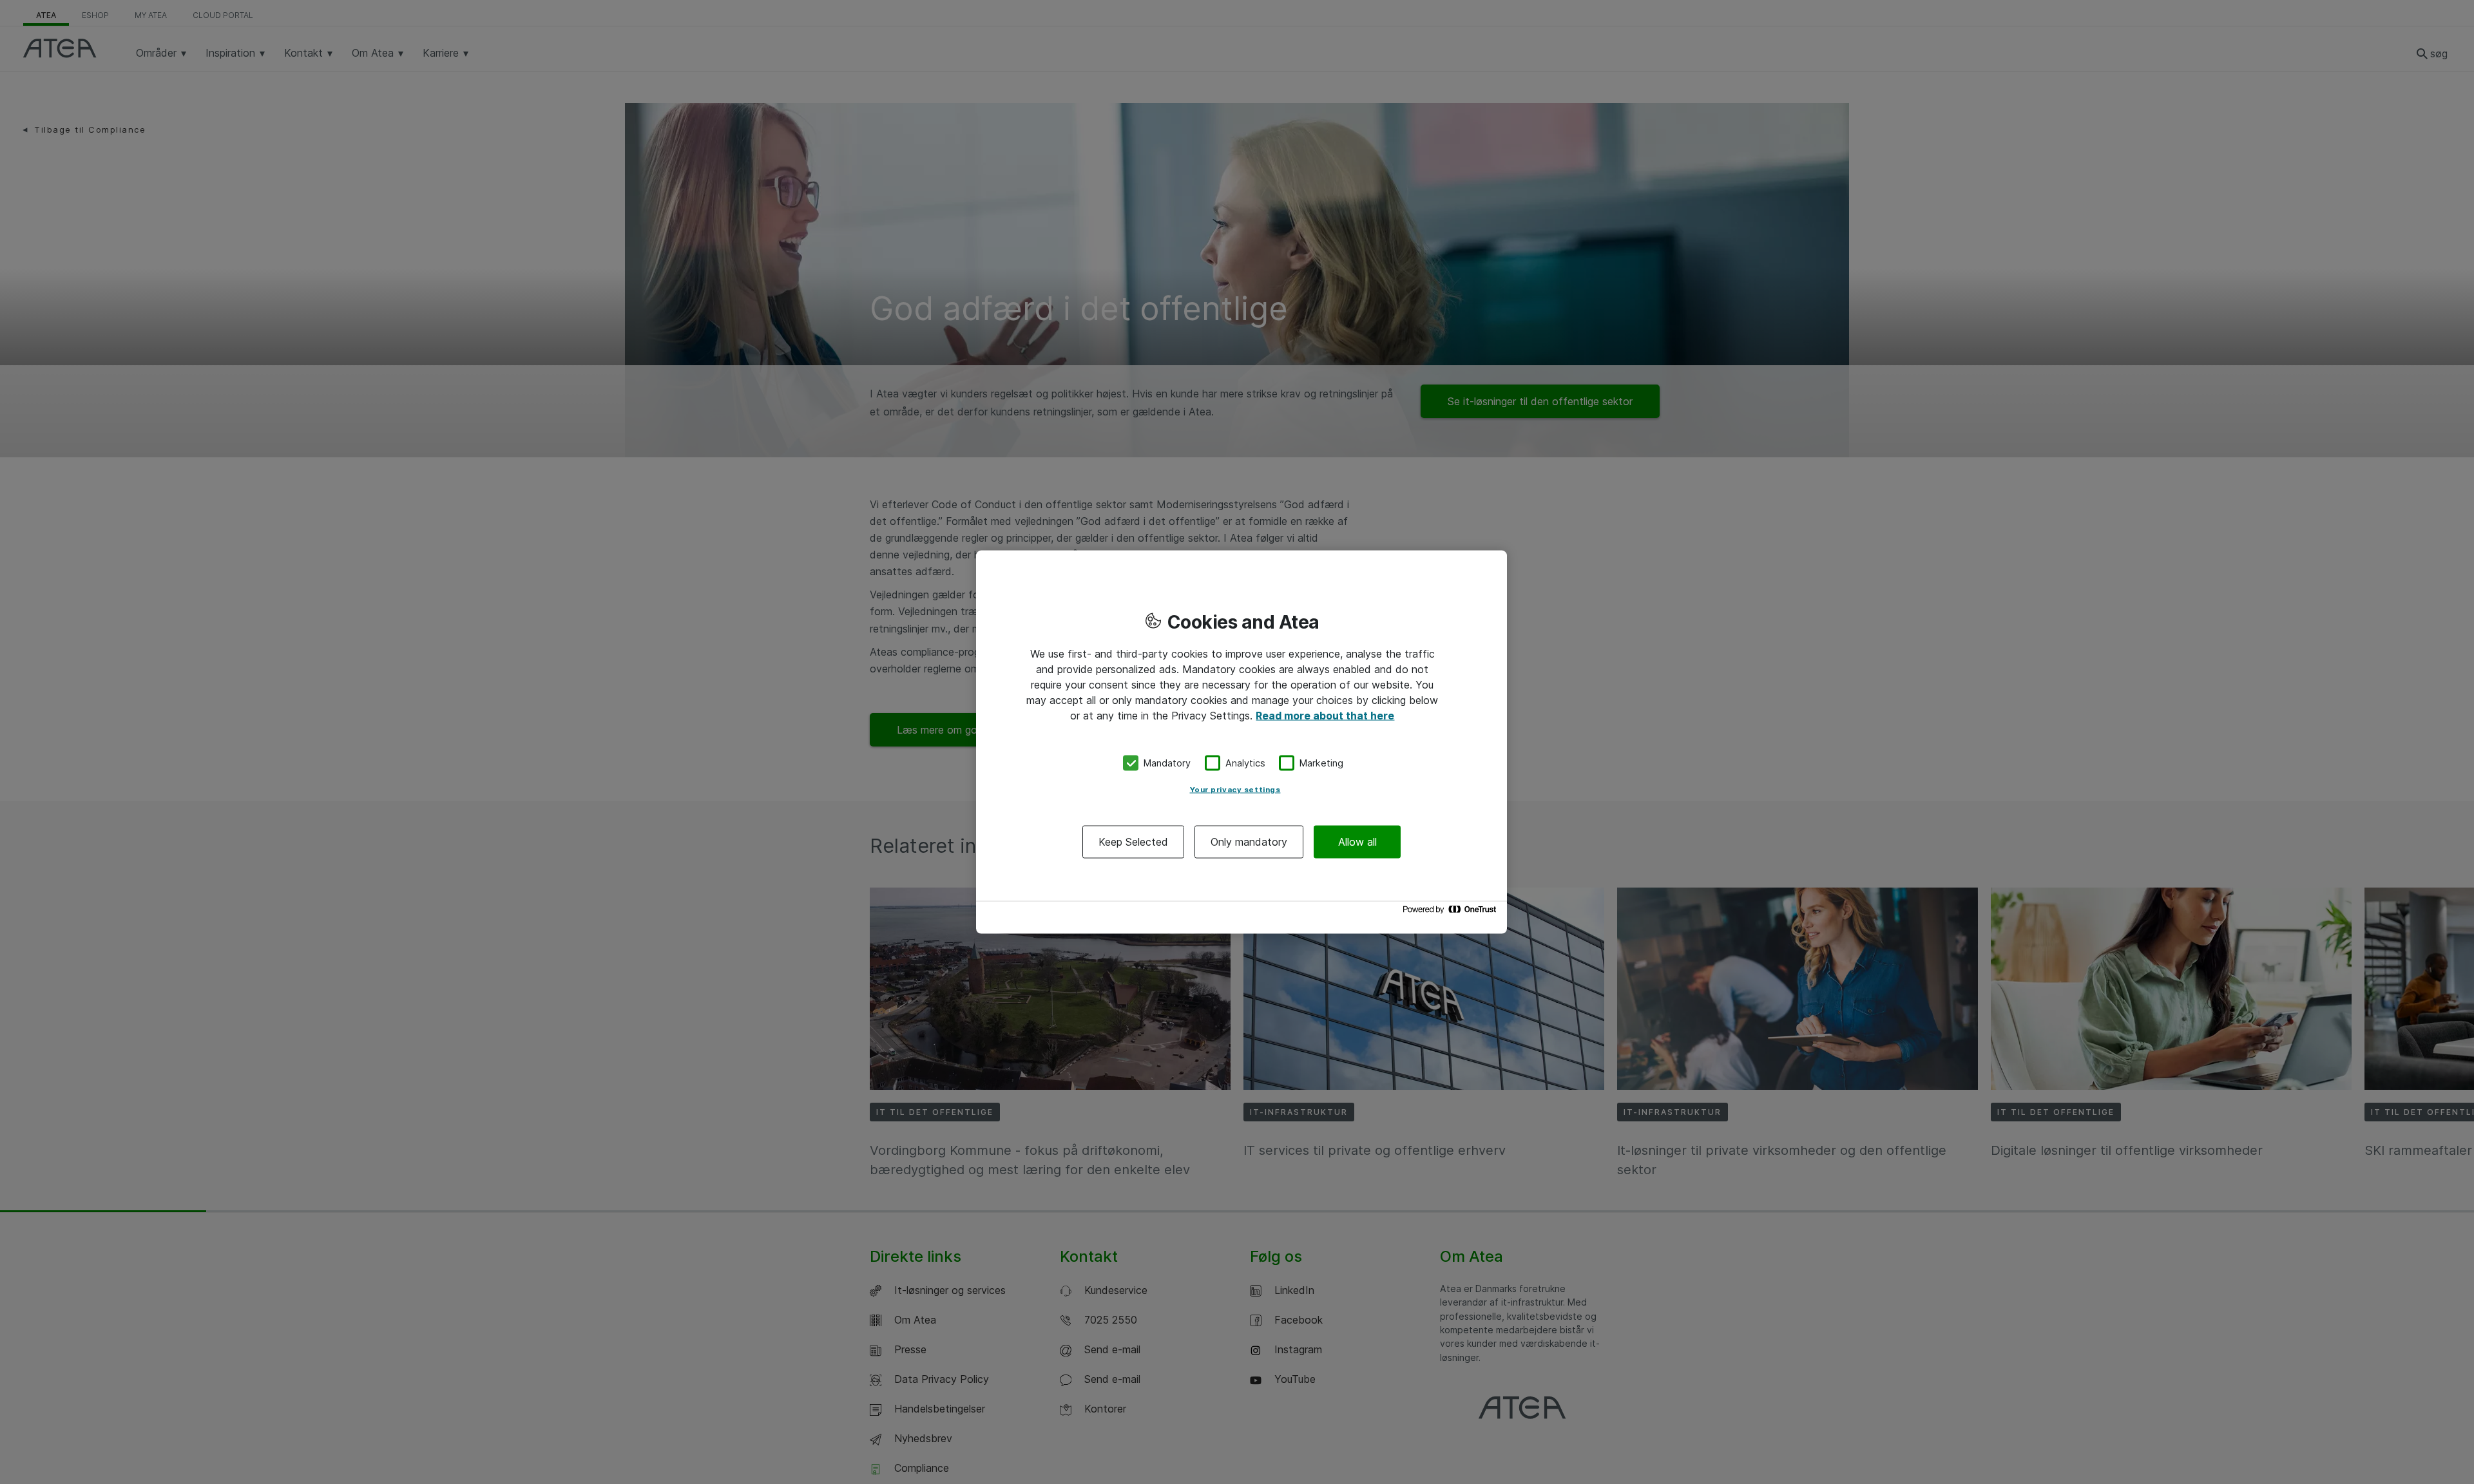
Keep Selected (1133, 841)
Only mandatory (1249, 841)
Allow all (1357, 841)
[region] (1242, 742)
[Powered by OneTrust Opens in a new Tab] (1452, 912)
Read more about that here (1325, 716)
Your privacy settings (1235, 789)
